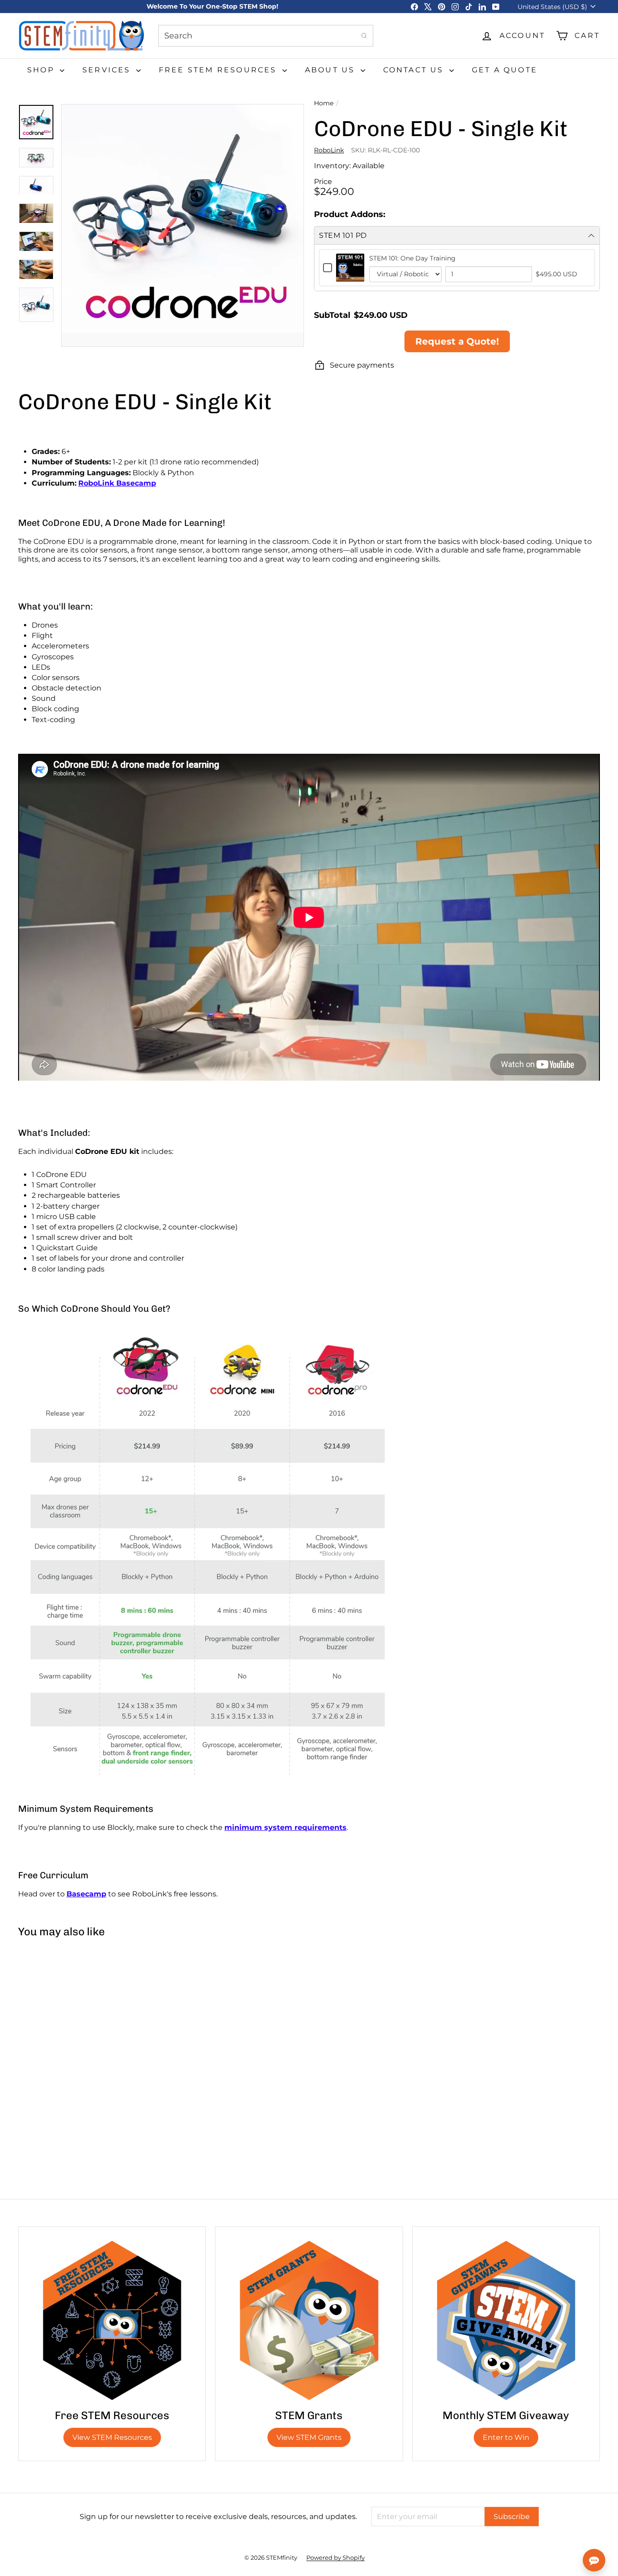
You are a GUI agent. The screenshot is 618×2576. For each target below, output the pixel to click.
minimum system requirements (285, 1827)
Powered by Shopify (335, 2557)
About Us (332, 70)
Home (324, 103)
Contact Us (415, 70)
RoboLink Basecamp (117, 483)
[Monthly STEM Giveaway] (506, 2320)
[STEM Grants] (309, 2320)
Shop (42, 70)
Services (108, 70)
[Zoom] (183, 225)
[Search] (364, 36)
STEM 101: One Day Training (412, 258)
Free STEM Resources (219, 70)
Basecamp (86, 1894)
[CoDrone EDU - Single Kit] (67, 2023)
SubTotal (332, 315)
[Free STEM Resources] (112, 2320)
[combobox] (266, 36)
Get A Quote (505, 70)
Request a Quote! (457, 341)
